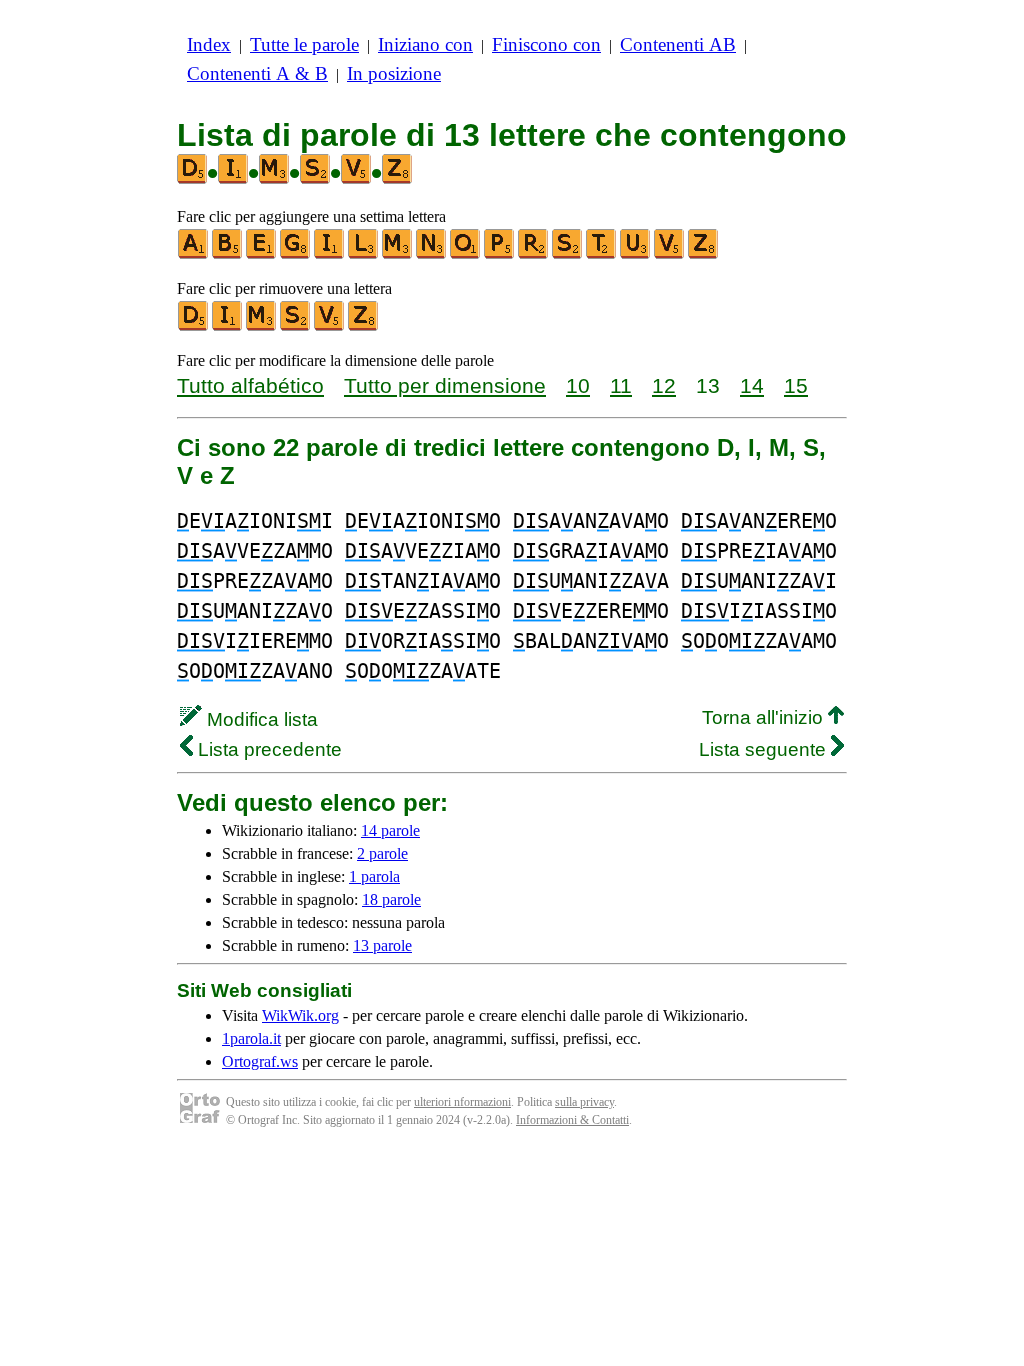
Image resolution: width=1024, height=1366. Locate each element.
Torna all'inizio (765, 717)
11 (621, 385)
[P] (500, 254)
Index (209, 44)
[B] (228, 254)
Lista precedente (267, 749)
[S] (568, 254)
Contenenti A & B (257, 73)
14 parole (390, 830)
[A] (194, 254)
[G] (296, 254)
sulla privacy (584, 1102)
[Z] (704, 254)
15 (796, 385)
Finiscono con (546, 44)
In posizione (394, 73)
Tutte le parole (304, 44)
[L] (364, 254)
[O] (466, 254)
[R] (534, 254)
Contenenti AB (678, 44)
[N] (432, 254)
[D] (194, 326)
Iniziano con (425, 44)
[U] (636, 254)
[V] (670, 254)
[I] (330, 254)
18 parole (391, 899)
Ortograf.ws (260, 1061)
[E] (262, 254)
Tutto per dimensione (445, 385)
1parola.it (251, 1038)
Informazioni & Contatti (572, 1120)
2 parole (382, 853)
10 (578, 385)
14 (752, 385)
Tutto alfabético (250, 385)
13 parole (382, 945)
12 (664, 385)
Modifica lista (260, 719)
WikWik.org (300, 1015)
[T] (602, 254)
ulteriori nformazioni (462, 1102)
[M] (398, 254)
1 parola (374, 876)
